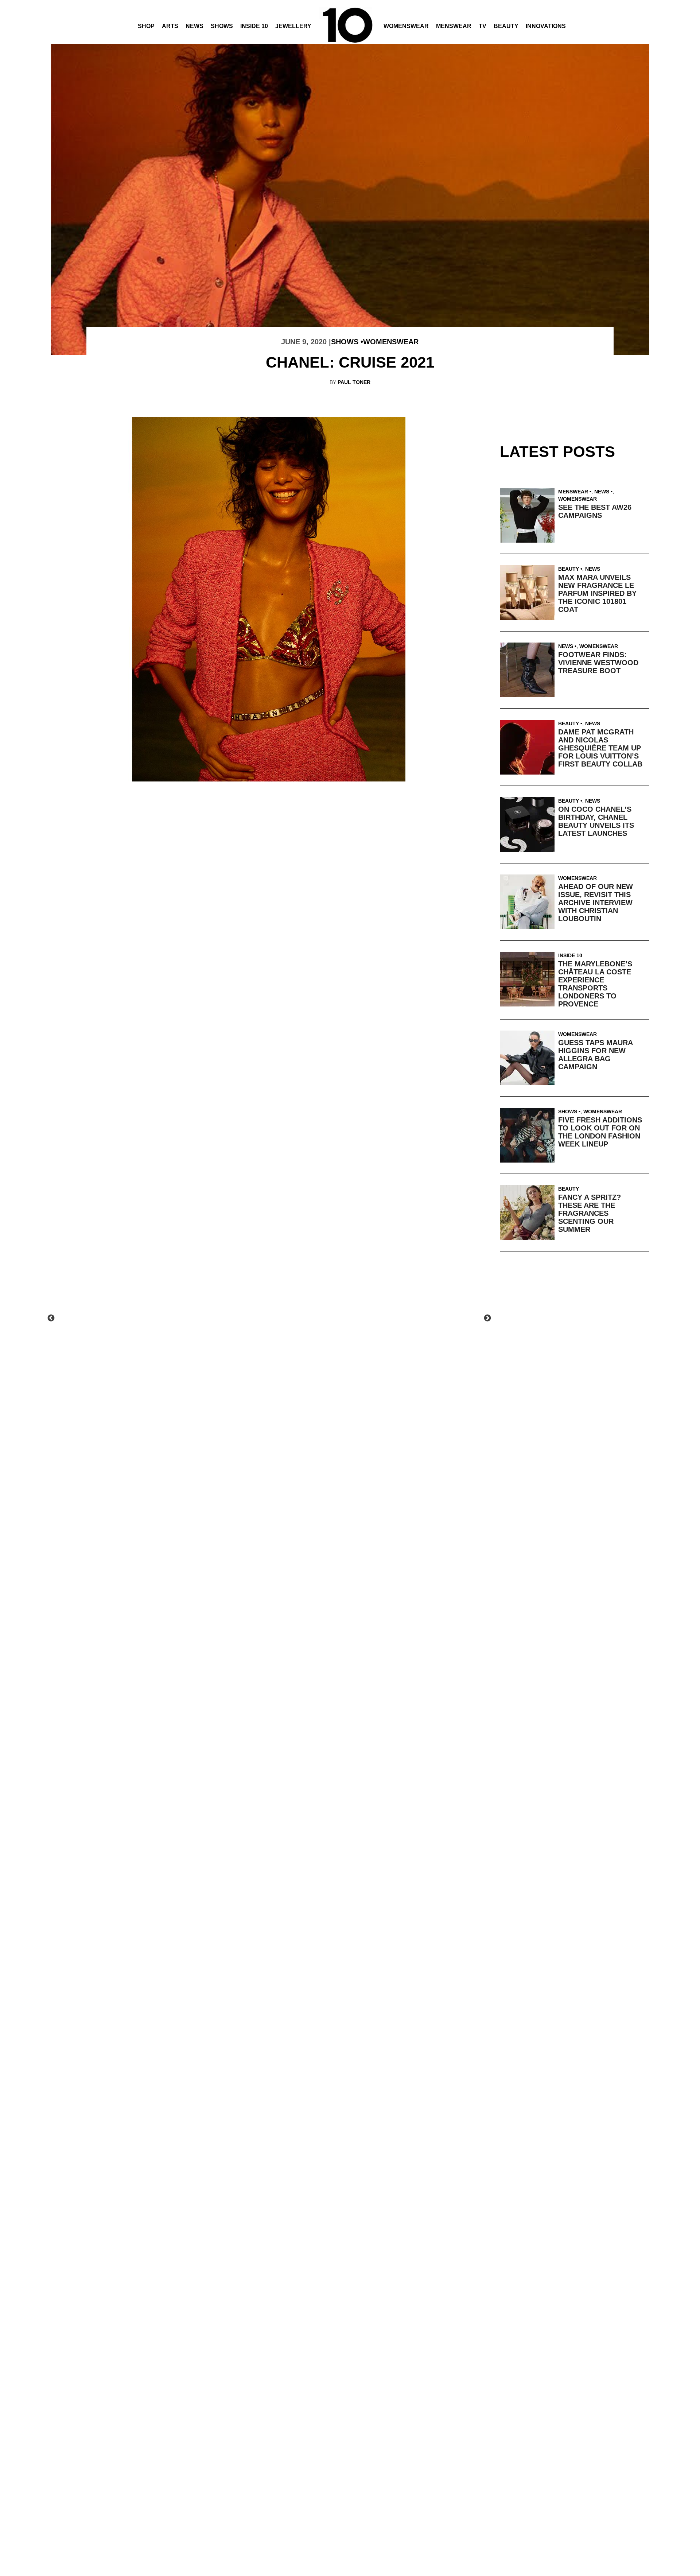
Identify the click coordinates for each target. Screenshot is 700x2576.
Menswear (454, 26)
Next (487, 1318)
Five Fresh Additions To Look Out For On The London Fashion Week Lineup (600, 1132)
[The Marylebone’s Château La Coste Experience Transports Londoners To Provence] (529, 979)
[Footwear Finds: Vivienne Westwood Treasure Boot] (529, 670)
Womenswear (406, 26)
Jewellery (293, 26)
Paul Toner (354, 382)
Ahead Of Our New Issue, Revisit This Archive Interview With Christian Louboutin (596, 903)
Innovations (546, 26)
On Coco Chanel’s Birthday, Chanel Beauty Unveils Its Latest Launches (596, 821)
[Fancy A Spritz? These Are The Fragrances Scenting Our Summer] (529, 1213)
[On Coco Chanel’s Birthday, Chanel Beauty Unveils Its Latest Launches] (529, 825)
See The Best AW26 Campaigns (595, 511)
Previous (51, 1318)
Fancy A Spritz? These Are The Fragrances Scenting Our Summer (590, 1213)
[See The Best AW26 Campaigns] (529, 515)
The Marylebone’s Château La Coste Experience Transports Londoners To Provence (595, 984)
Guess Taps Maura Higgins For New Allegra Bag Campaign (595, 1055)
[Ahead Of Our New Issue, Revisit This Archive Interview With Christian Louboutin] (529, 902)
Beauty (506, 26)
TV (483, 26)
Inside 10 (254, 26)
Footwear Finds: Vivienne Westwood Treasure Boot (598, 663)
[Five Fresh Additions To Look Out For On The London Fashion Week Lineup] (529, 1135)
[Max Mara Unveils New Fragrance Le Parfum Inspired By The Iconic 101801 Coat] (529, 593)
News (195, 26)
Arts (170, 26)
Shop (146, 26)
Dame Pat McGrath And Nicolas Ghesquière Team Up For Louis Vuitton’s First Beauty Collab (600, 748)
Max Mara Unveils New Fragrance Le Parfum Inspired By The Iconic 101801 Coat (597, 593)
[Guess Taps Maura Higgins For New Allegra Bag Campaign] (529, 1058)
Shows (222, 26)
